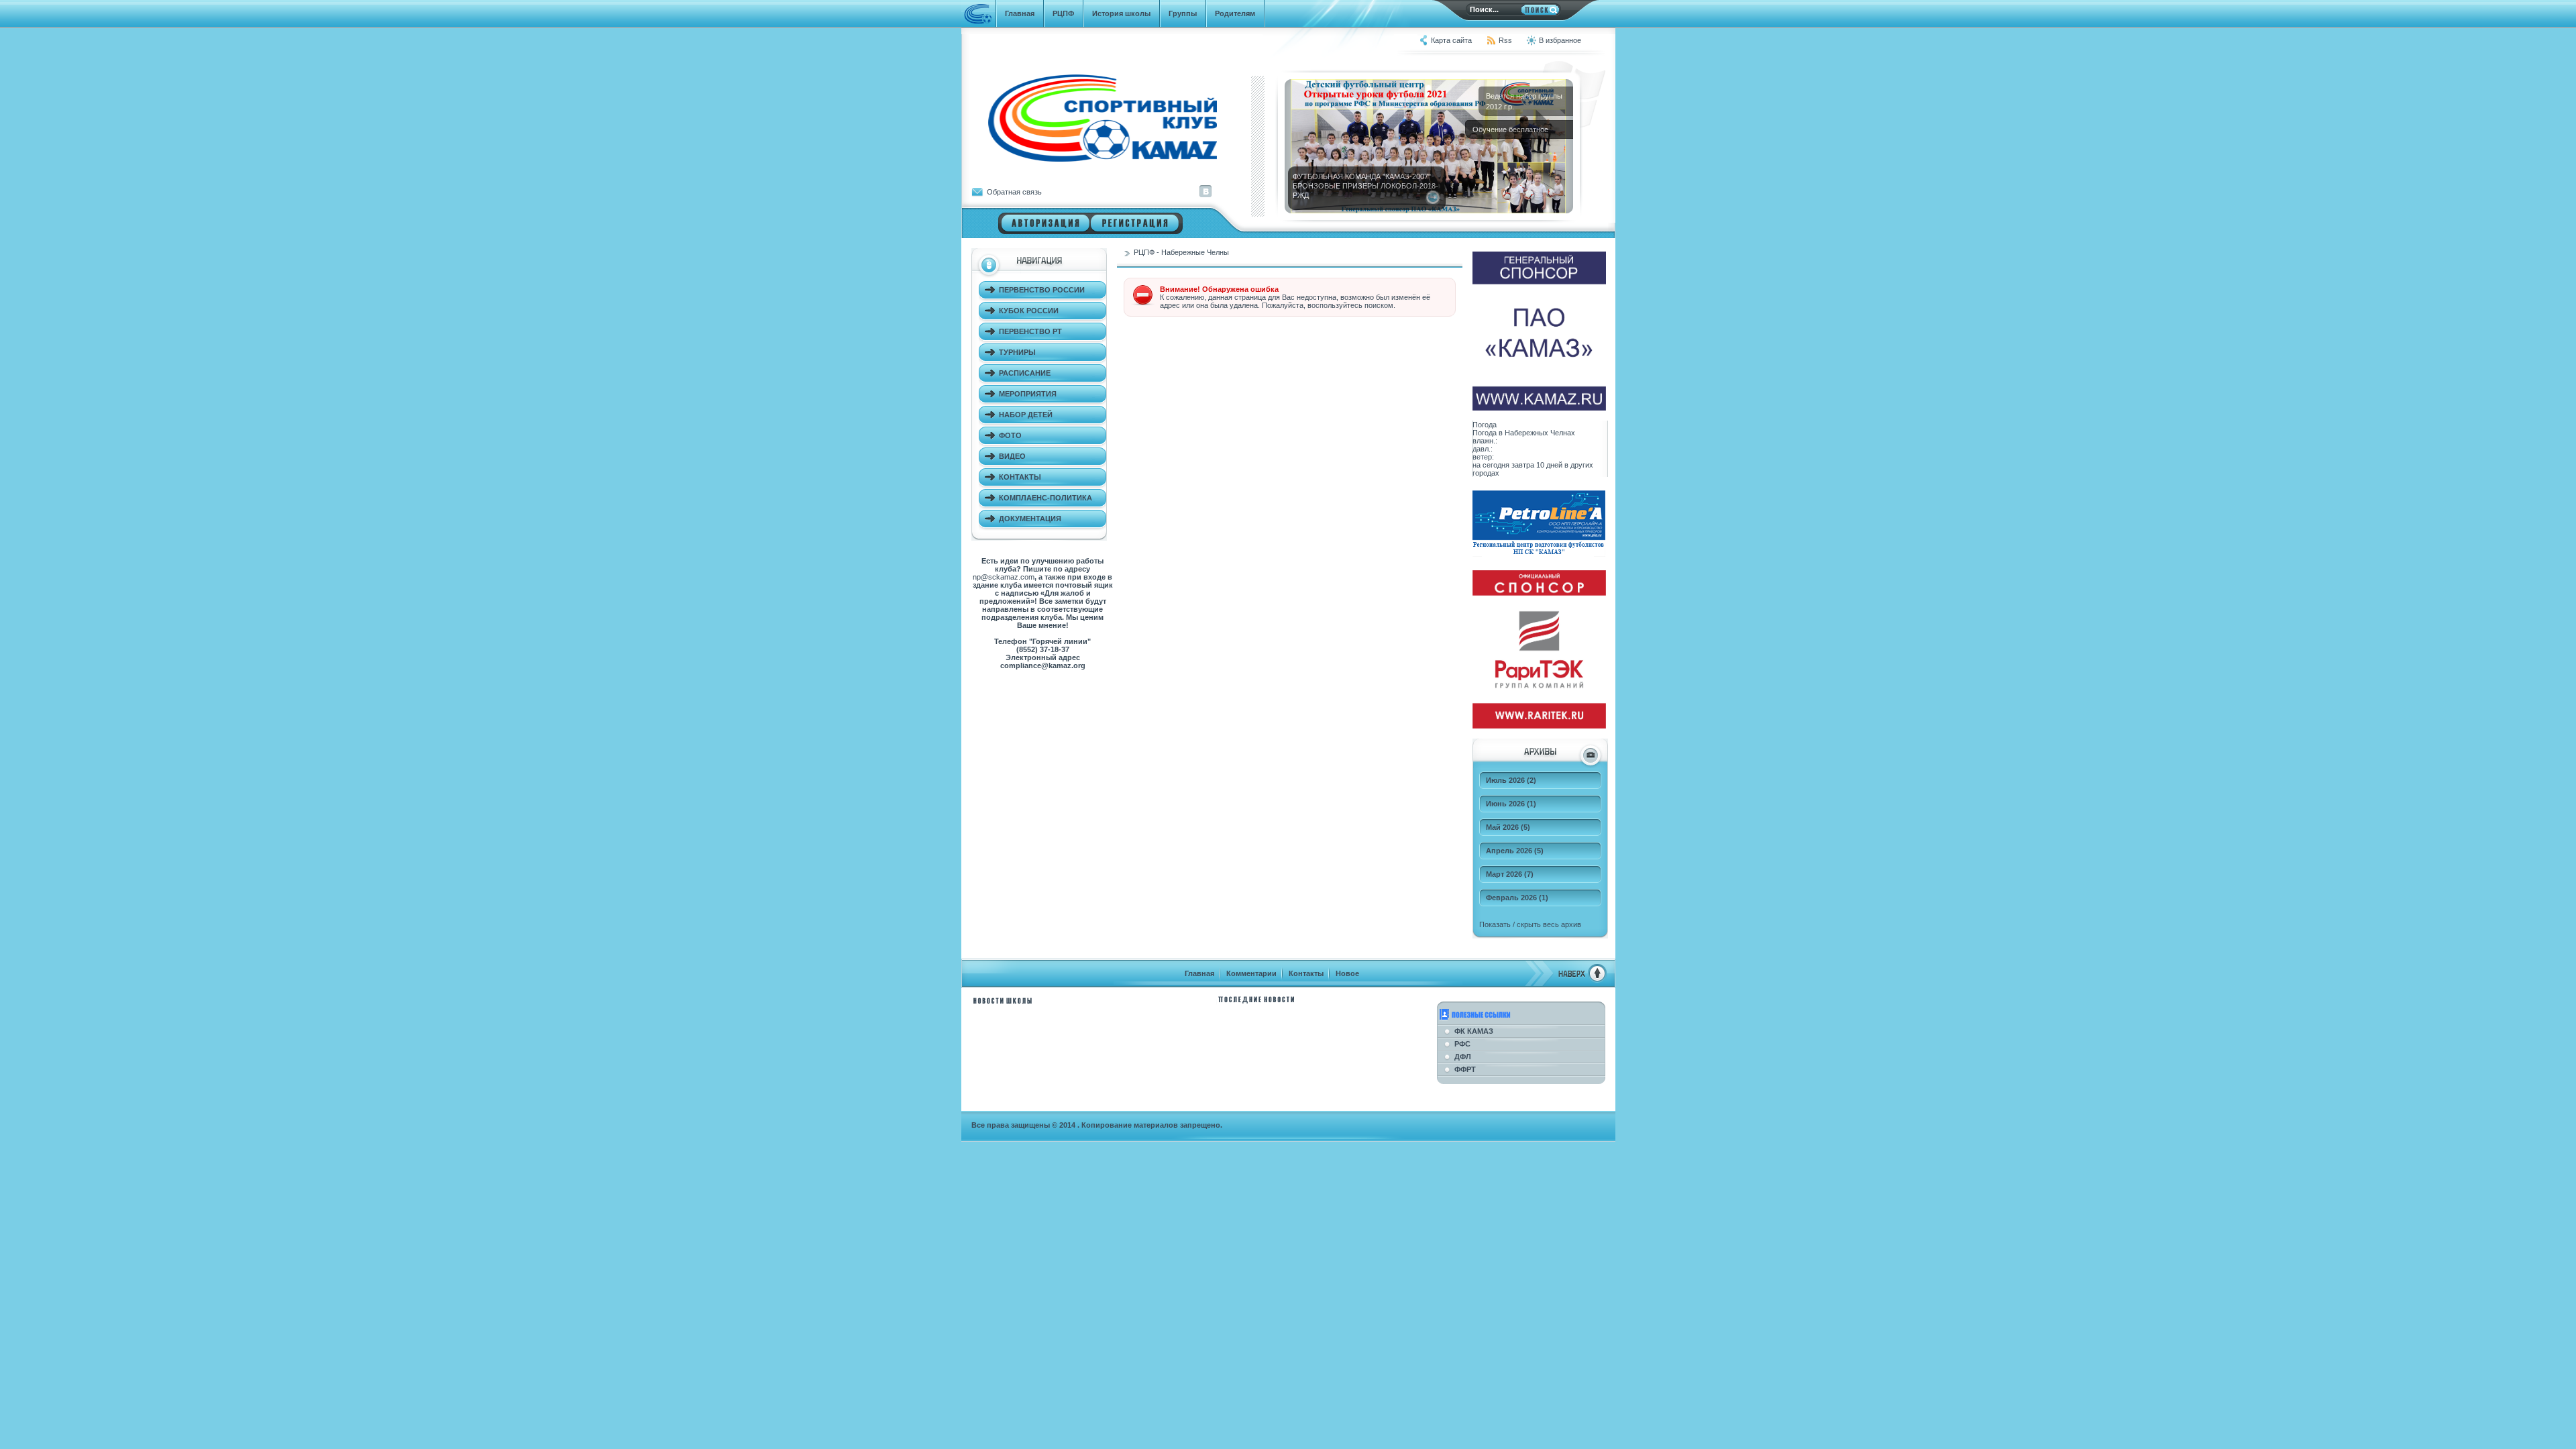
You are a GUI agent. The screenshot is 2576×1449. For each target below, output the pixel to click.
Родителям (1235, 13)
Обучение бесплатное (1510, 129)
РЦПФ (1063, 13)
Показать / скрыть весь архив (1530, 924)
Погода (1485, 425)
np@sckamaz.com (1004, 577)
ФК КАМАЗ (1474, 1031)
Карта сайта (1451, 40)
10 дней (1549, 465)
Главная (1020, 13)
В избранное (1560, 40)
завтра (1523, 465)
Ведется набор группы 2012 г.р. (1524, 101)
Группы (1183, 13)
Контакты (1306, 973)
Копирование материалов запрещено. (1152, 1125)
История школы (1121, 13)
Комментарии (1251, 973)
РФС (1462, 1044)
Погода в (1524, 433)
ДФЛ (1463, 1057)
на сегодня (1491, 465)
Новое (1347, 973)
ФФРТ (1465, 1069)
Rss (1505, 40)
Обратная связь (1014, 192)
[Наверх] (1566, 980)
